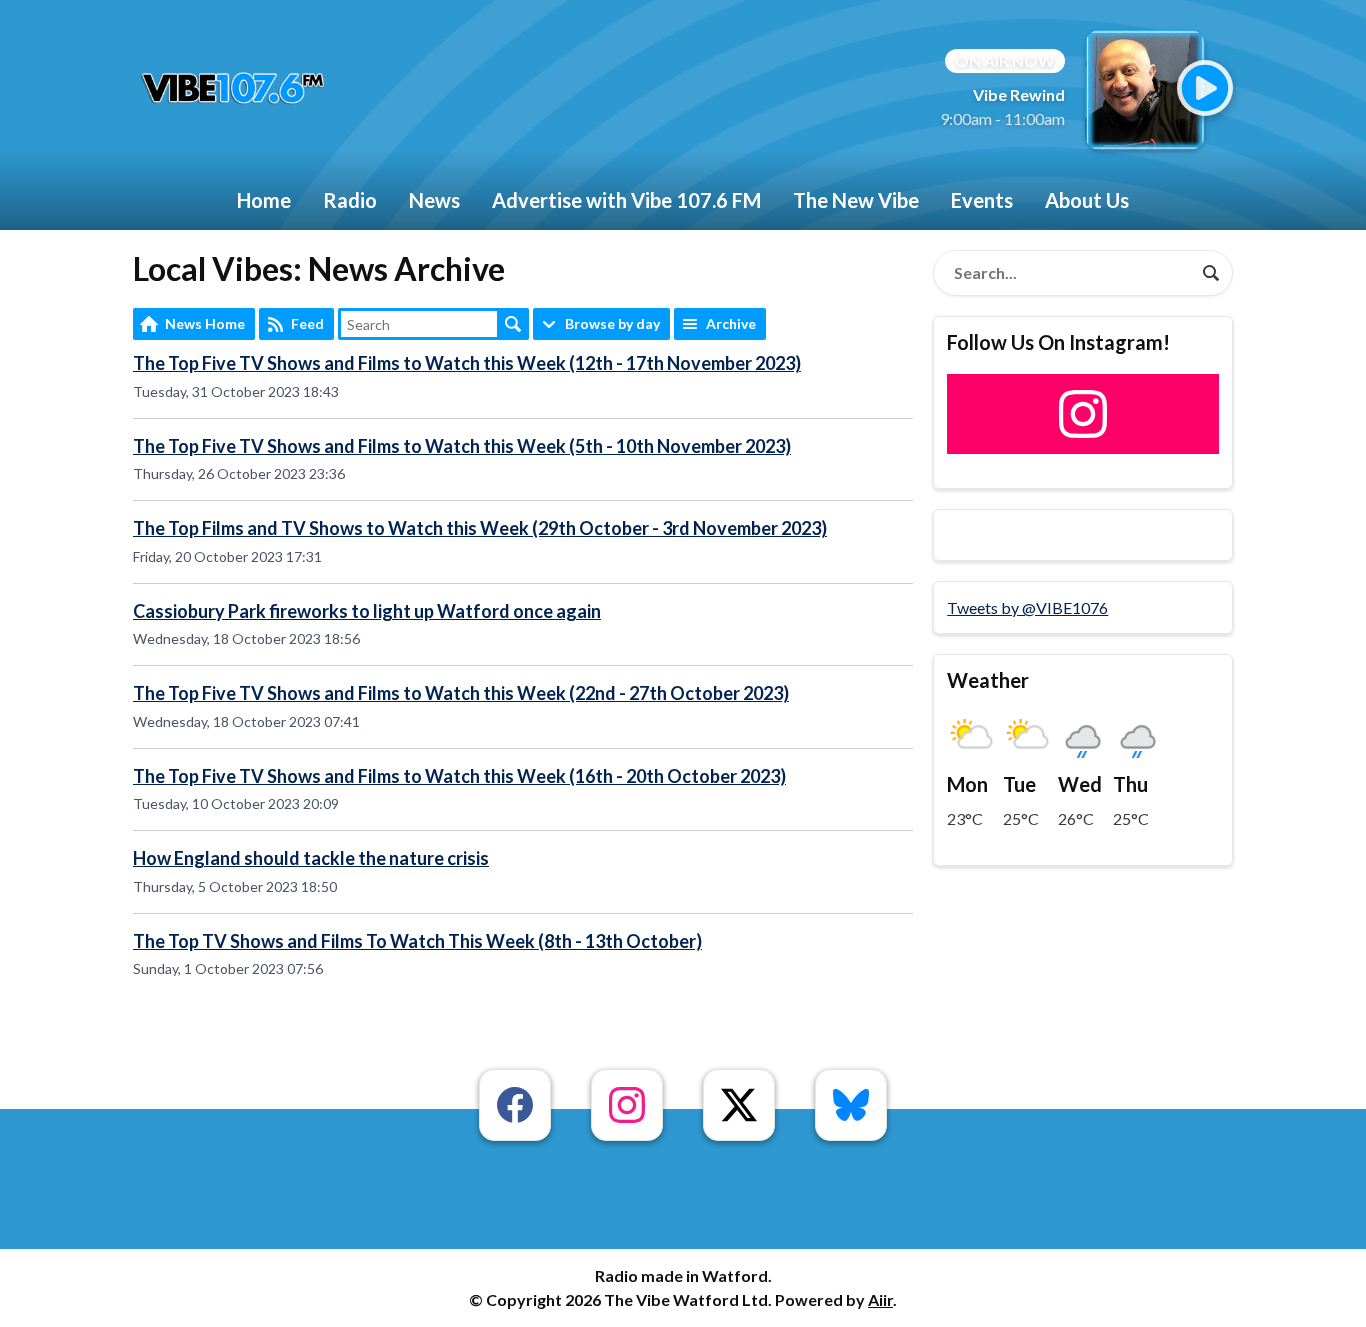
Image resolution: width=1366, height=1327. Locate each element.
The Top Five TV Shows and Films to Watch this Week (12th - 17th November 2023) (467, 363)
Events (982, 200)
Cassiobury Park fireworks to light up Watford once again (367, 611)
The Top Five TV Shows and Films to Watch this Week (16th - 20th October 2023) (459, 776)
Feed (307, 323)
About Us (1087, 200)
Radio (350, 200)
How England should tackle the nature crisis (311, 858)
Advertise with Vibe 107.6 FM (626, 200)
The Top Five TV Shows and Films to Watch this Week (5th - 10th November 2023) (462, 446)
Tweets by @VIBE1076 (1027, 607)
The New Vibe (856, 200)
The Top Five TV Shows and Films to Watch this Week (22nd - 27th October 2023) (461, 693)
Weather (988, 680)
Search (513, 324)
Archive (731, 323)
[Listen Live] (1205, 88)
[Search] (1211, 273)
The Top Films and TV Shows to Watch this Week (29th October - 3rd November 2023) (480, 528)
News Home (205, 323)
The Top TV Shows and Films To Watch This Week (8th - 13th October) (417, 941)
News (434, 200)
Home (264, 200)
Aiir (880, 1299)
